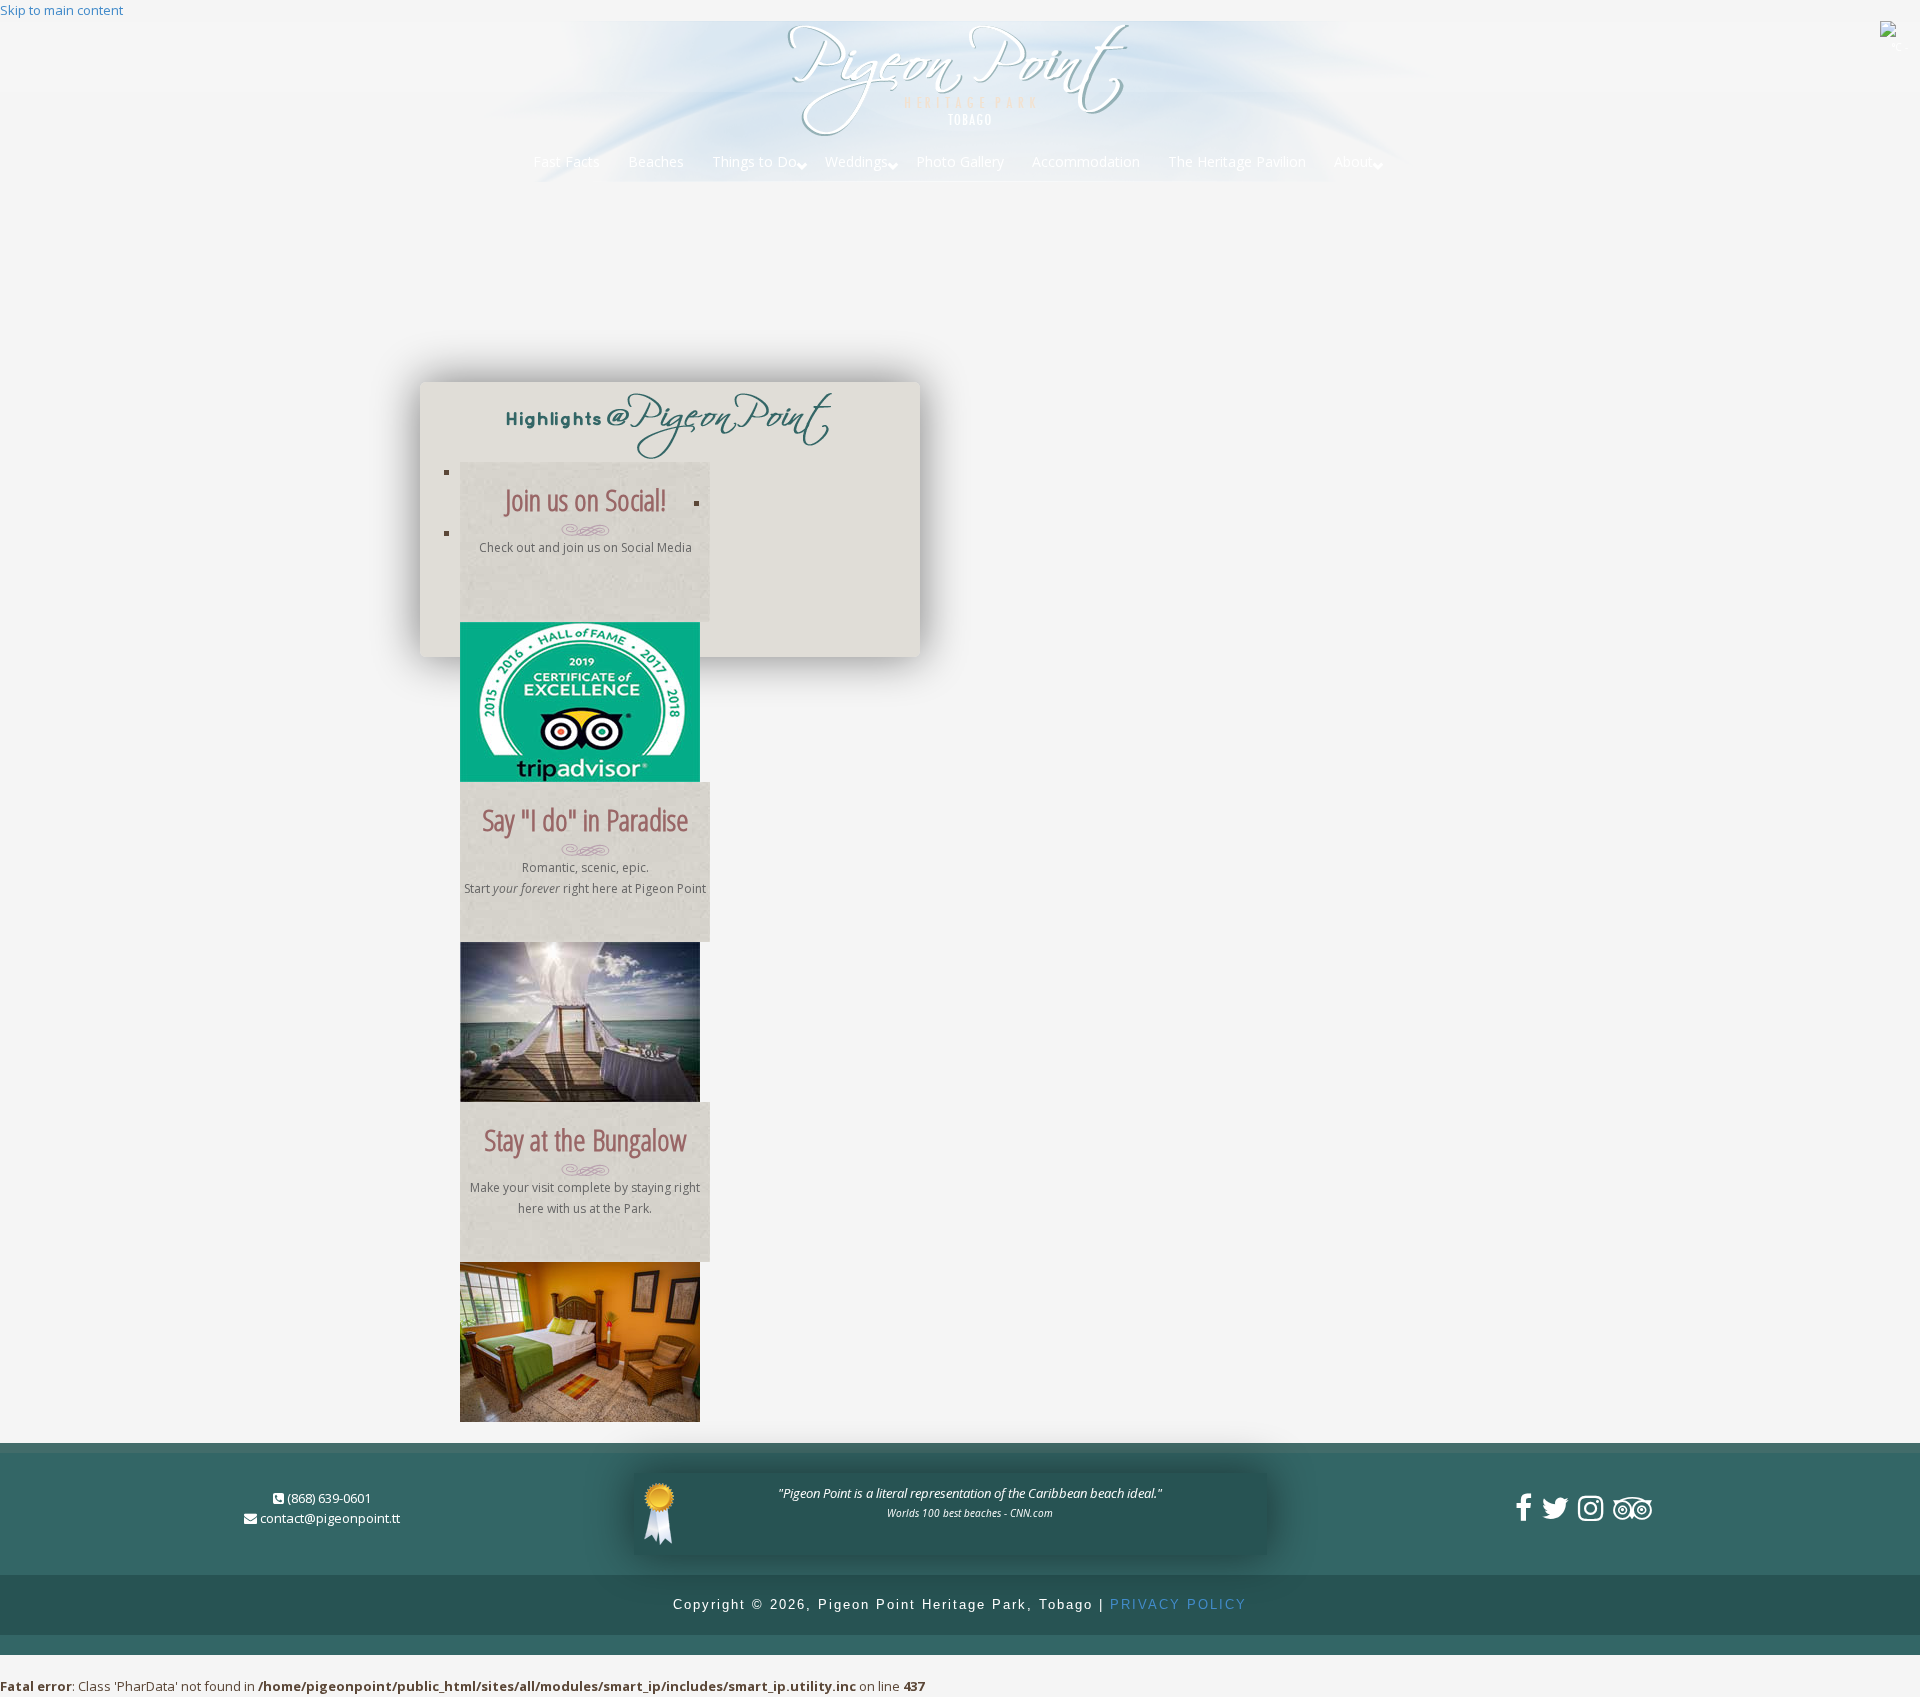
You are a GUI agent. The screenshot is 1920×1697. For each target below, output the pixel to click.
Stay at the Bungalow (585, 1139)
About (1353, 161)
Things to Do (754, 161)
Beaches (656, 161)
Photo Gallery (960, 161)
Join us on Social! (585, 499)
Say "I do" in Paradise (585, 819)
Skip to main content (61, 10)
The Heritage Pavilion (1237, 161)
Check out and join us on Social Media (585, 547)
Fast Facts (566, 161)
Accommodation (1086, 161)
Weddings (856, 161)
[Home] (960, 77)
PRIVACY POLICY (1178, 1604)
